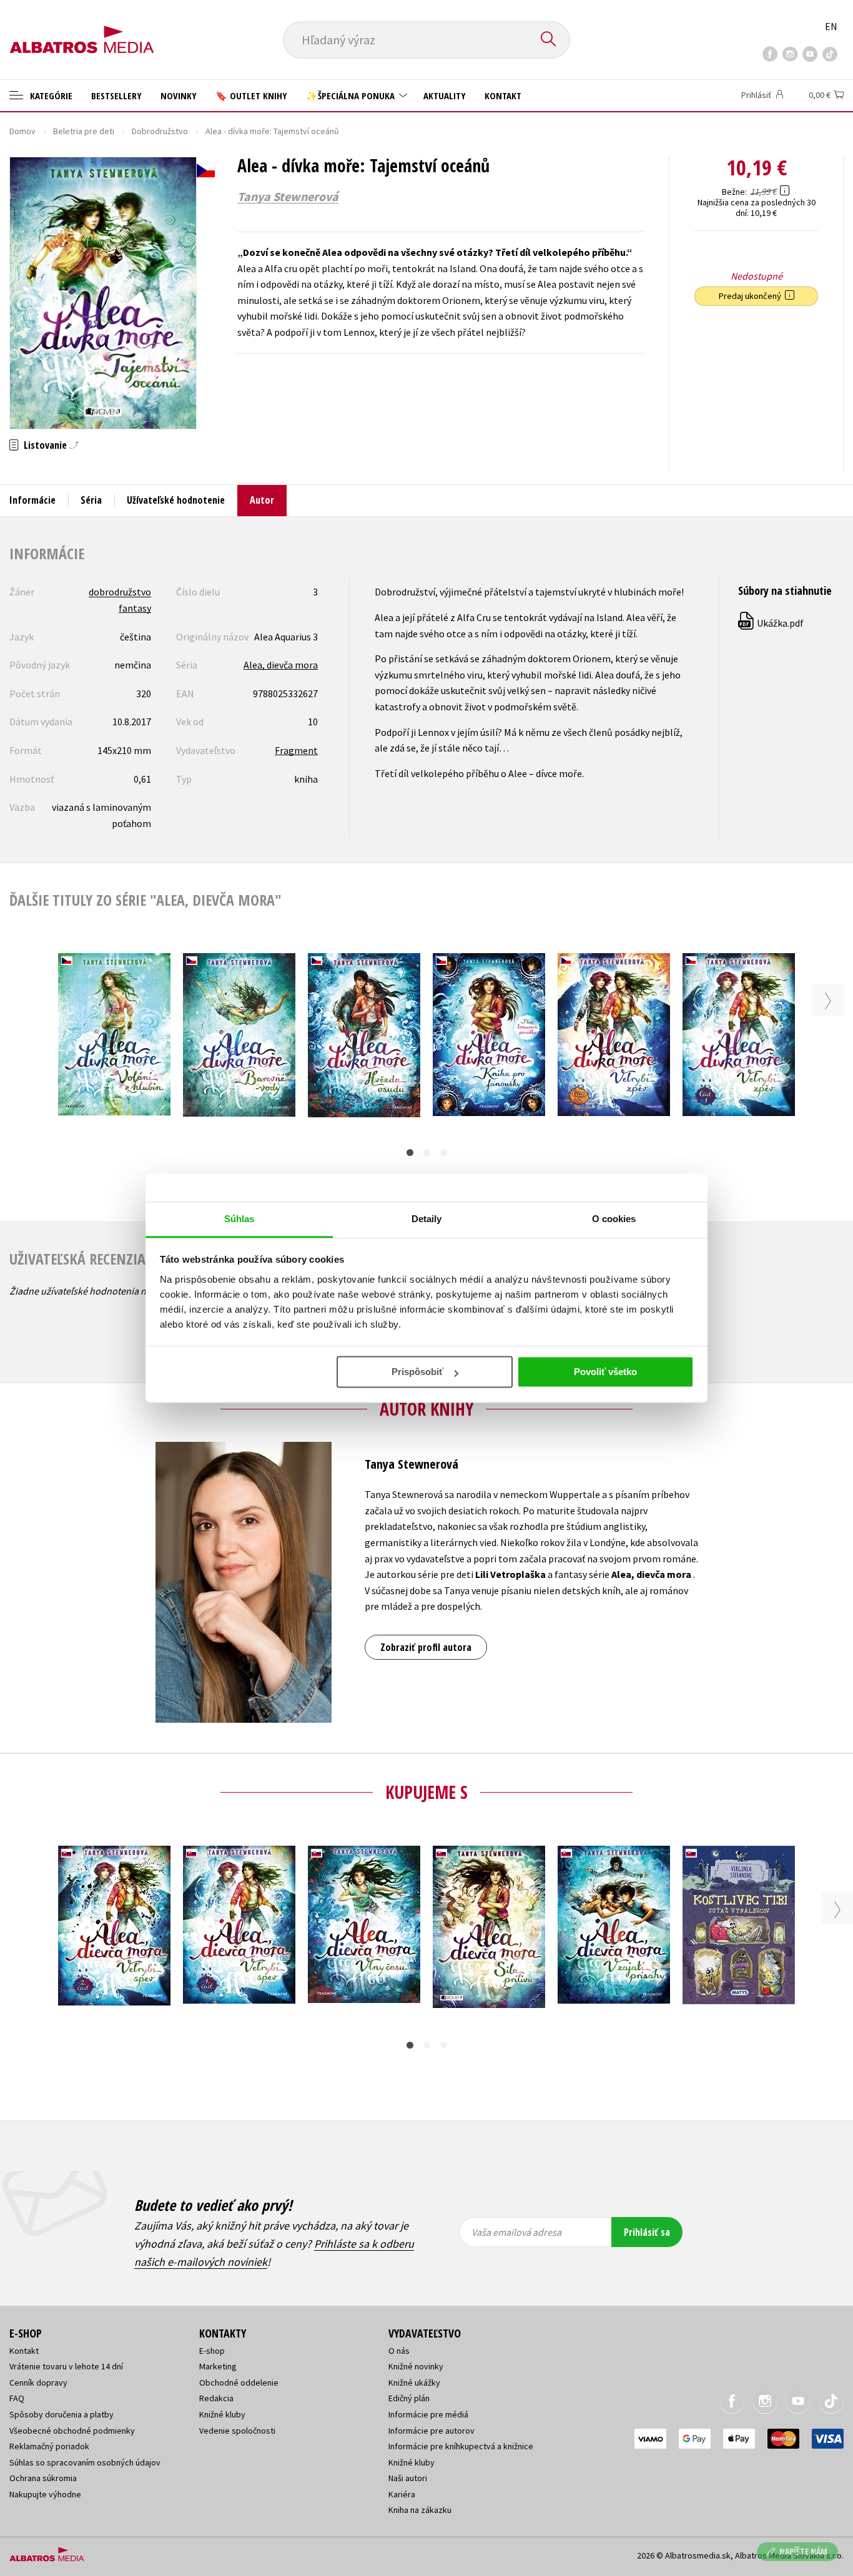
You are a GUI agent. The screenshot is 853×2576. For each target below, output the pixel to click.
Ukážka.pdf (772, 623)
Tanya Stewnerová (288, 197)
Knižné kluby (222, 2414)
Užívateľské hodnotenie (176, 500)
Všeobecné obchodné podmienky (72, 2431)
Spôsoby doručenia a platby (62, 2414)
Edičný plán (409, 2398)
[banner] (82, 29)
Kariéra (402, 2494)
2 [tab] (427, 1153)
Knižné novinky (416, 2366)
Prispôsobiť (417, 1372)
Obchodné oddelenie (239, 2383)
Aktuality (445, 95)
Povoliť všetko (605, 1372)
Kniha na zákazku (420, 2510)
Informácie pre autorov (431, 2431)
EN (831, 26)
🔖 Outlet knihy (251, 95)
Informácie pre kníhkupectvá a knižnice (461, 2446)
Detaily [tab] (427, 1219)
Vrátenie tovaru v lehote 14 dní (66, 2366)
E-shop (212, 2351)
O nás (399, 2351)
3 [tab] (444, 1153)
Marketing (218, 2366)
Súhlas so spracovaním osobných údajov (85, 2462)
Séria (91, 500)
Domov (22, 131)
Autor (262, 500)
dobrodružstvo (120, 592)
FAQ (17, 2398)
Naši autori (408, 2478)
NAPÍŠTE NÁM (803, 2551)
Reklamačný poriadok (49, 2446)
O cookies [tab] (614, 1219)
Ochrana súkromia (43, 2478)
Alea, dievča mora (281, 665)
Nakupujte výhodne (45, 2494)
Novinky (179, 95)
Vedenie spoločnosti (237, 2431)
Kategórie (50, 95)
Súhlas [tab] (239, 1219)
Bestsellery (116, 95)
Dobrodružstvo (160, 131)
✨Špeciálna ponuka (352, 95)
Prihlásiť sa (647, 2232)
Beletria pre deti (84, 131)
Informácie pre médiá (428, 2414)
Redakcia (216, 2398)
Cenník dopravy (38, 2383)
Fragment (296, 750)
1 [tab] (410, 1153)
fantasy (135, 608)
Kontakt (503, 95)
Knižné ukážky (414, 2383)
